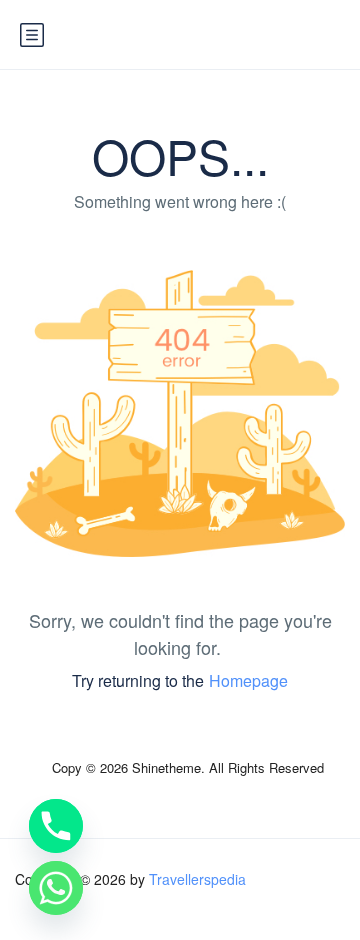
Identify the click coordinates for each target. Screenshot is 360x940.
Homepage (248, 680)
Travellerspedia (197, 879)
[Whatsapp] (56, 888)
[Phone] (56, 826)
